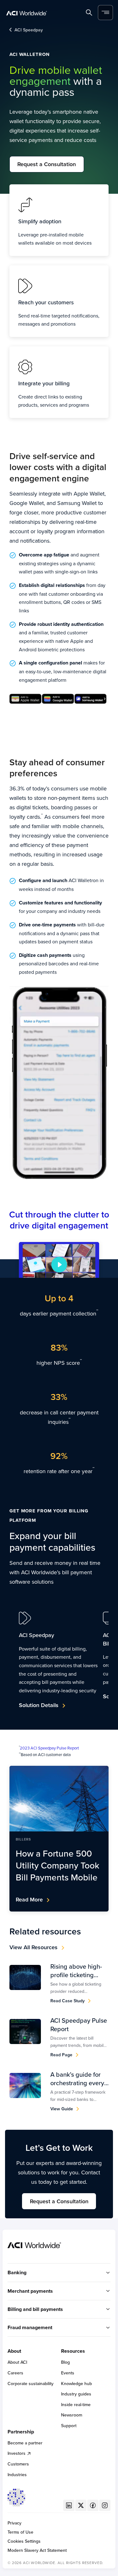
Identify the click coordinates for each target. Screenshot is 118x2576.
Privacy (14, 2523)
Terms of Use (20, 2532)
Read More (29, 1899)
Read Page (61, 2055)
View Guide (62, 2109)
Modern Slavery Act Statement (37, 2550)
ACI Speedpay (29, 30)
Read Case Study (67, 2001)
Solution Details (39, 1705)
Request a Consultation (47, 164)
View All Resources (34, 1947)
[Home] (27, 13)
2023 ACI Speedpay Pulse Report (49, 1748)
